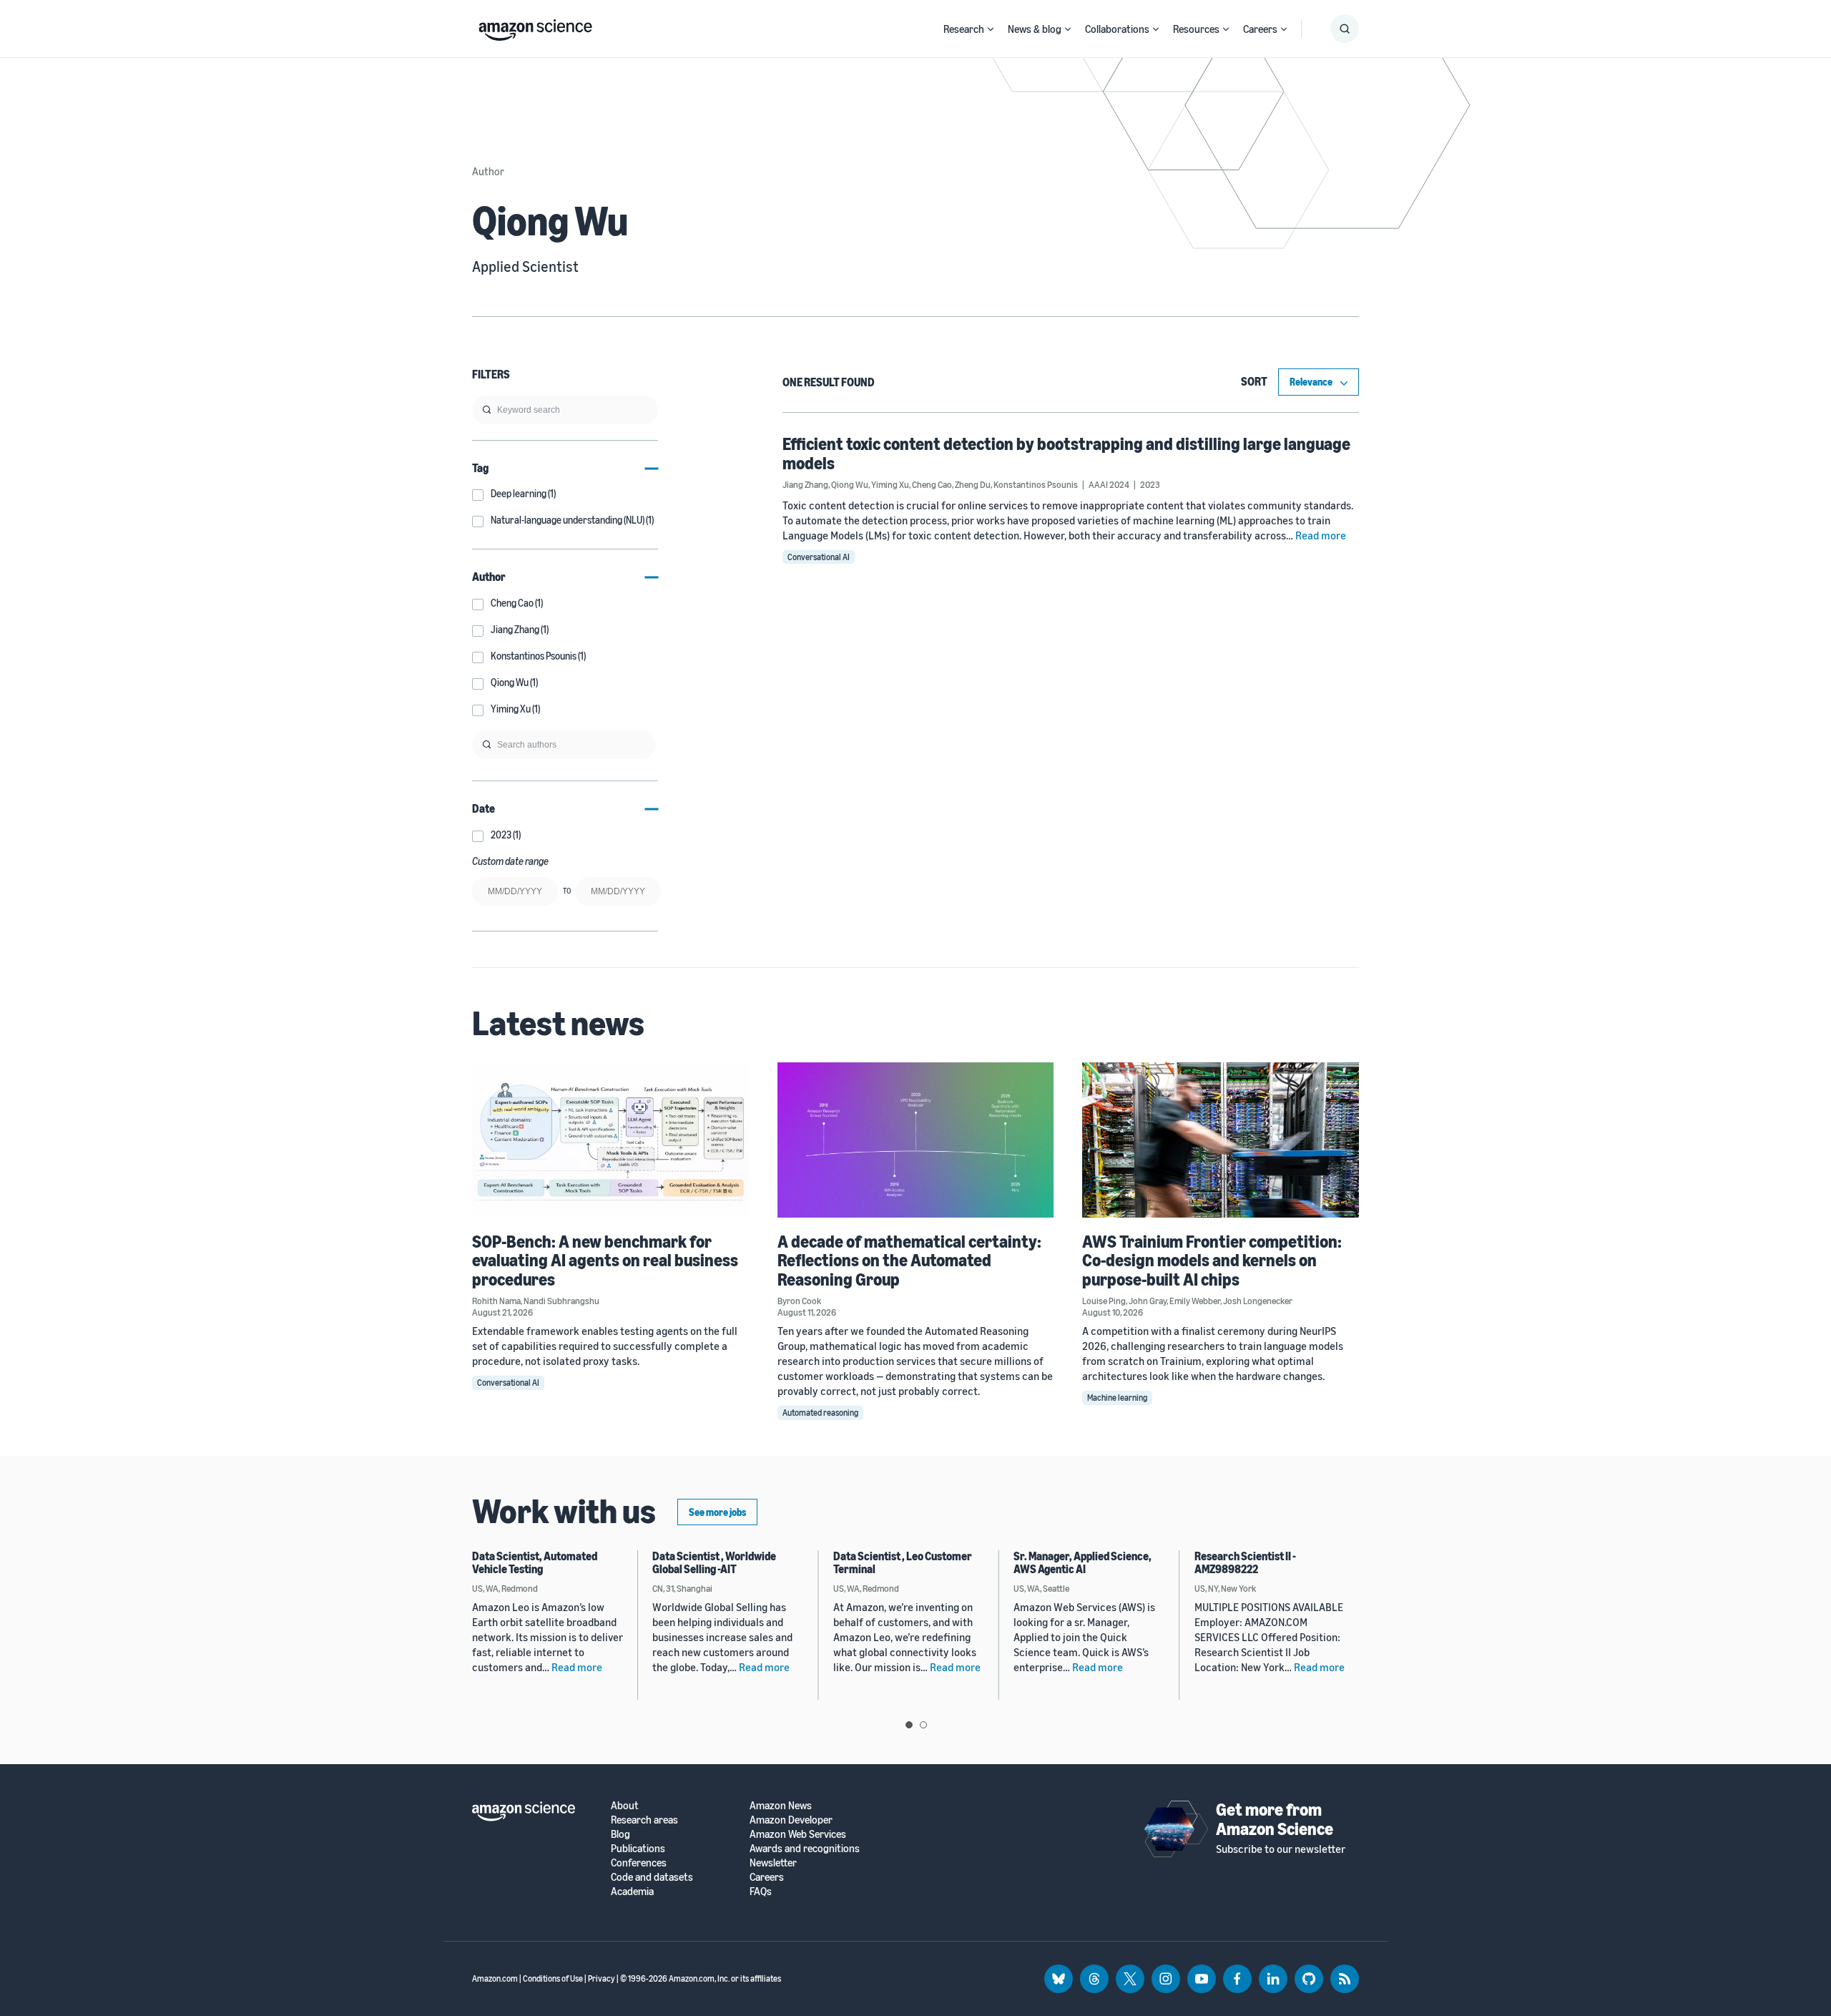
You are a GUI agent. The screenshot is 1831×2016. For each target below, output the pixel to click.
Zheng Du (973, 484)
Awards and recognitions (805, 1848)
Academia (632, 1891)
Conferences (639, 1863)
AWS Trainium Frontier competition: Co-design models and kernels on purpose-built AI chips (1212, 1260)
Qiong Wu (850, 484)
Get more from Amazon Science (1275, 1819)
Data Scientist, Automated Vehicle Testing (535, 1562)
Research (964, 29)
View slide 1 (909, 1725)
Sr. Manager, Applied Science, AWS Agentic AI (1083, 1562)
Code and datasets (652, 1877)
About (625, 1805)
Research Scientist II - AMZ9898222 (1245, 1562)
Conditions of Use (553, 1978)
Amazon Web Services (798, 1834)
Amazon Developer (791, 1820)
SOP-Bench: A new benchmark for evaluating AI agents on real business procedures (605, 1260)
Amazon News (781, 1805)
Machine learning (1117, 1398)
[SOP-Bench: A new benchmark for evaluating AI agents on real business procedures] (610, 1140)
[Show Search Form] (1345, 29)
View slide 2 (923, 1725)
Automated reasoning (820, 1413)
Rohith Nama (496, 1301)
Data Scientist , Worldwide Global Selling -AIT (714, 1562)
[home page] (535, 26)
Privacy (602, 1978)
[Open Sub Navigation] (991, 29)
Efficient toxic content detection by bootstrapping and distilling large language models (1066, 453)
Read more (1321, 535)
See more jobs (717, 1512)
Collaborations (1117, 29)
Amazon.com (495, 1978)
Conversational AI (819, 557)
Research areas (644, 1820)
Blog (620, 1834)
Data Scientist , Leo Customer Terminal (903, 1562)
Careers (1260, 29)
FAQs (761, 1891)
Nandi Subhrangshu (561, 1301)
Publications (638, 1848)
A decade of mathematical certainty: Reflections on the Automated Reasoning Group (909, 1260)
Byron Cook (799, 1301)
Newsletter (773, 1863)
